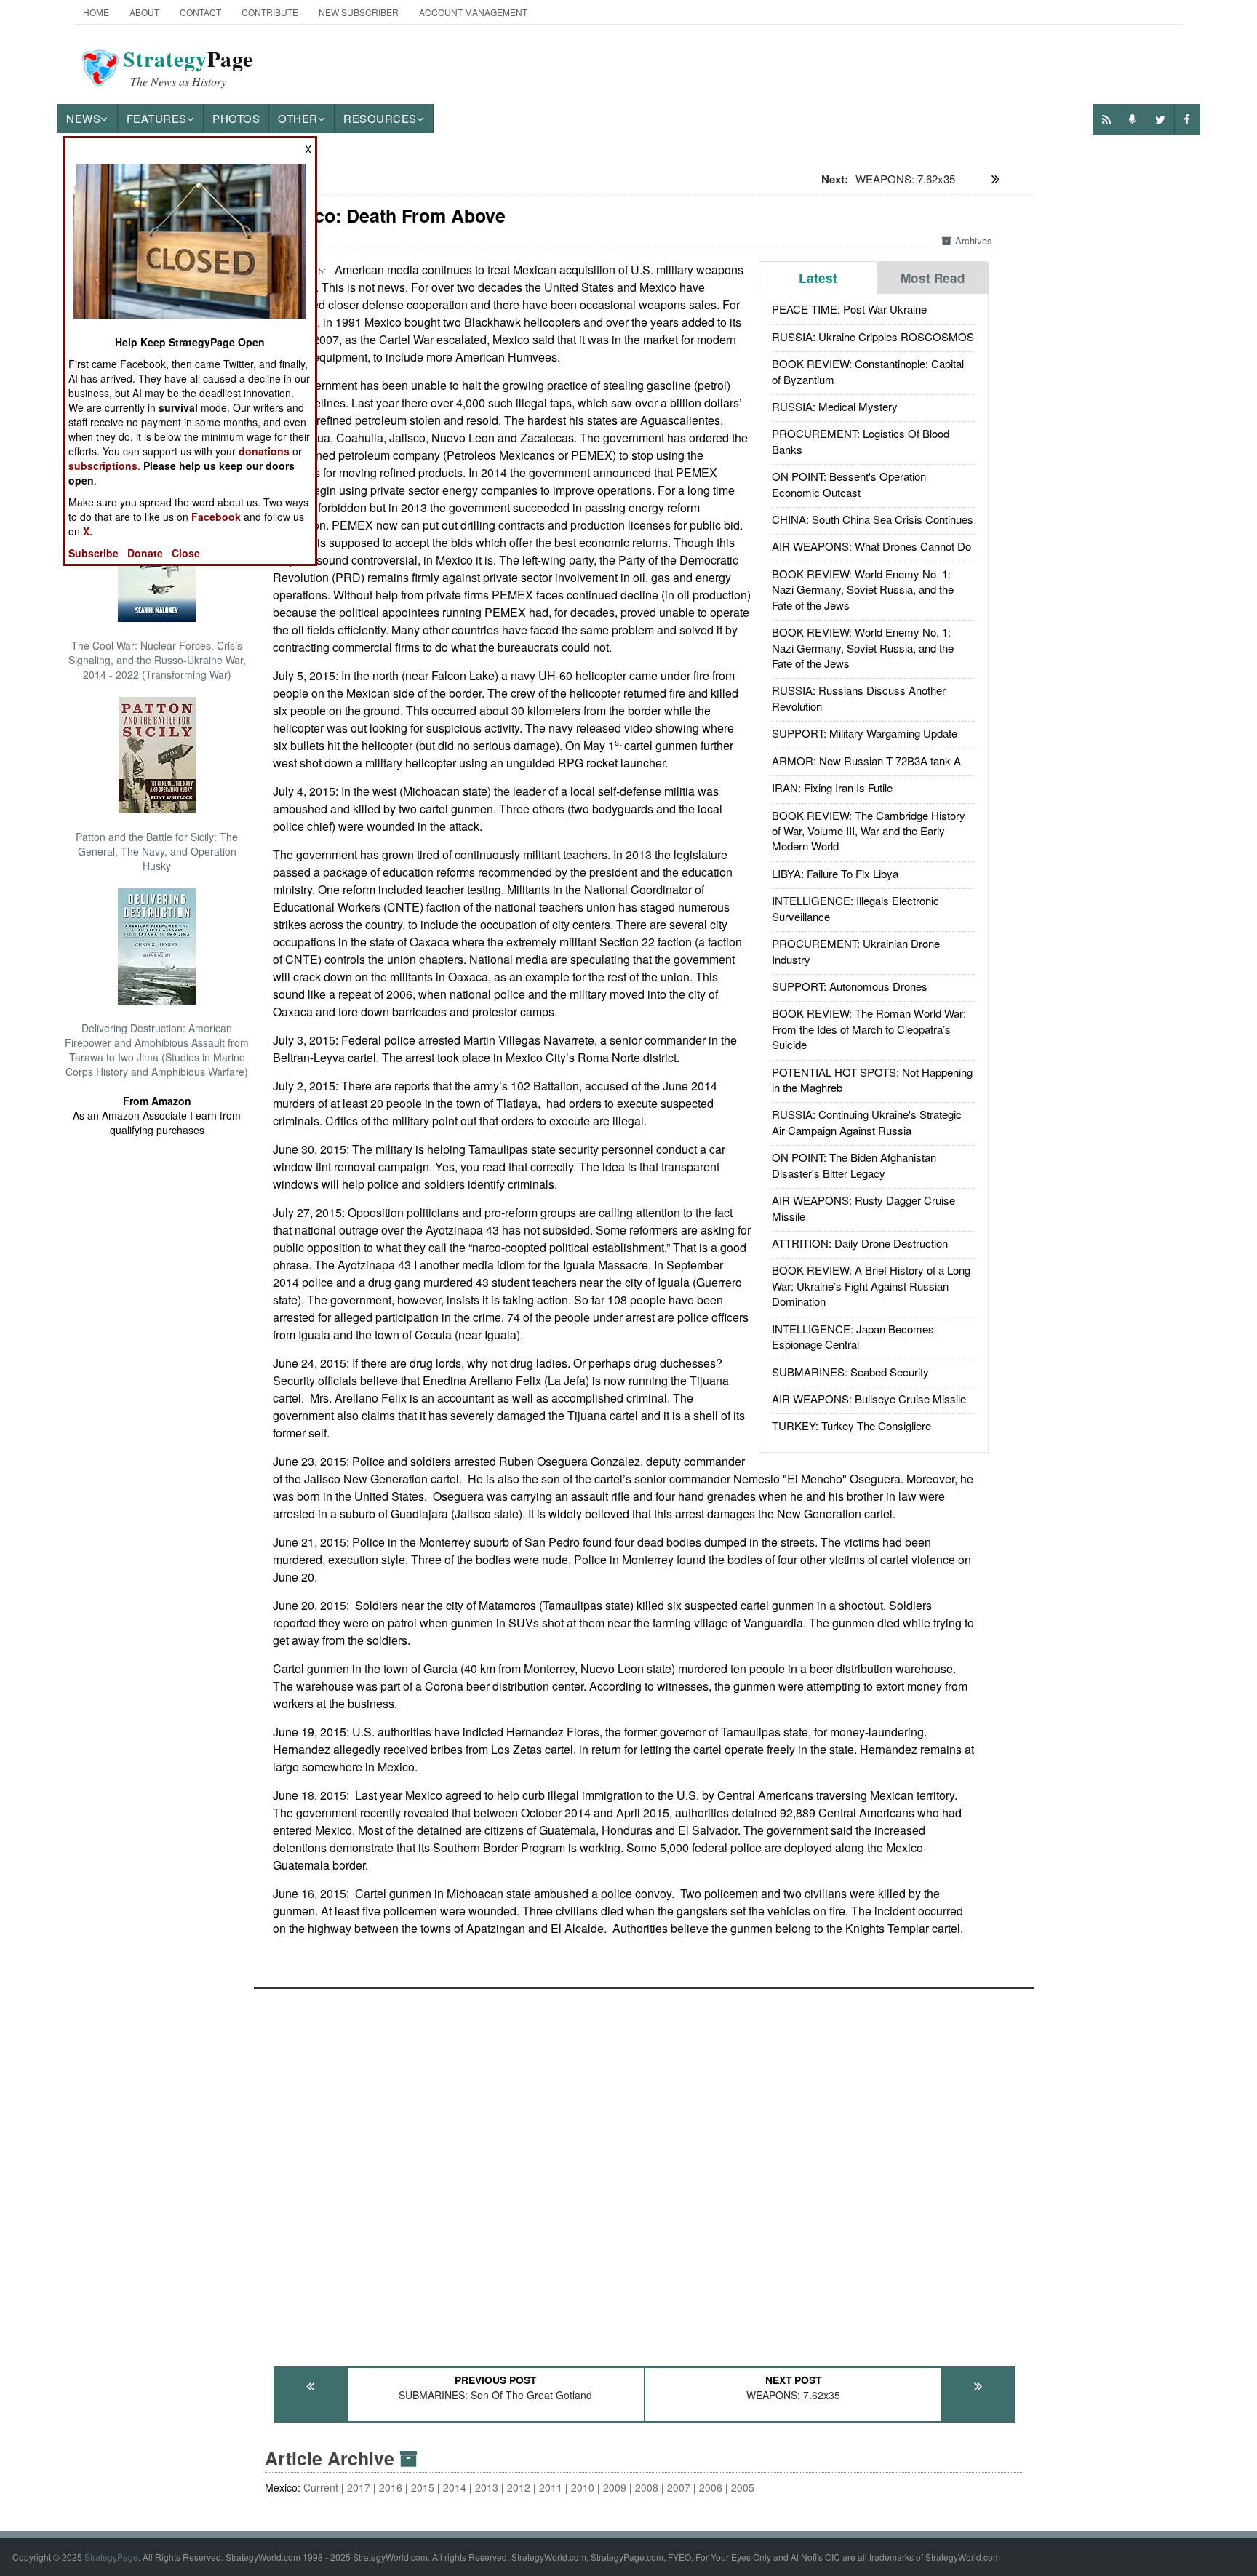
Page (188, 68)
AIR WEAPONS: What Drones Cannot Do (871, 546)
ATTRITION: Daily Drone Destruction (860, 1243)
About (144, 12)
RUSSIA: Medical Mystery (835, 406)
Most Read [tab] (933, 278)
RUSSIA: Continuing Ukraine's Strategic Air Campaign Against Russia (867, 1122)
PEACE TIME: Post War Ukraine (849, 309)
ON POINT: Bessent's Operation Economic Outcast (849, 484)
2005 (743, 2487)
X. (88, 531)
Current (321, 2487)
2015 (423, 2487)
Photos (236, 118)
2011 (551, 2487)
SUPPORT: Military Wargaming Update (865, 733)
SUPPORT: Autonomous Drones (850, 986)
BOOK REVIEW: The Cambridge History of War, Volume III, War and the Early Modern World (869, 831)
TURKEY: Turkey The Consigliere (851, 1425)
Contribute (270, 12)
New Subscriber (359, 12)
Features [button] (157, 118)
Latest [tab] (818, 278)
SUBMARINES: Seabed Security (850, 1372)
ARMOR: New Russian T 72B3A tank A (866, 761)
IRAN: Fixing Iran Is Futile (832, 787)
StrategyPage (111, 2557)
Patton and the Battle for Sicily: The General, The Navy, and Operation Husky (157, 851)
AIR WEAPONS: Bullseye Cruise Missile (869, 1399)
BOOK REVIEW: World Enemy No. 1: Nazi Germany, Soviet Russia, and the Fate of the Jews (863, 589)
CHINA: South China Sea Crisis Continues (873, 519)
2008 (647, 2487)
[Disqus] (644, 2171)
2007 (679, 2487)
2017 (359, 2487)
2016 (391, 2487)
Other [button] (298, 118)
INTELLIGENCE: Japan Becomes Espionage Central (853, 1336)
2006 (711, 2487)
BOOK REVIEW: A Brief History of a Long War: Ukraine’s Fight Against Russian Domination (871, 1285)
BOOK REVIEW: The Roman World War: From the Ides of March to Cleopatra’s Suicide (869, 1029)
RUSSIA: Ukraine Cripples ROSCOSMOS (873, 336)
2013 (487, 2487)
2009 (615, 2487)
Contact (200, 12)
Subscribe (93, 553)
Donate (145, 553)
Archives (974, 240)
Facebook (216, 517)
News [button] (83, 118)
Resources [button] (380, 118)
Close (186, 553)
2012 (519, 2487)
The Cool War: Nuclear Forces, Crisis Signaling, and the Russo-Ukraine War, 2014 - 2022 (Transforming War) (157, 660)
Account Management (473, 12)
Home (96, 12)
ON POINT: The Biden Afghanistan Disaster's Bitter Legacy (854, 1165)
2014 (455, 2487)
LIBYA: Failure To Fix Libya (835, 873)
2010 (583, 2487)
